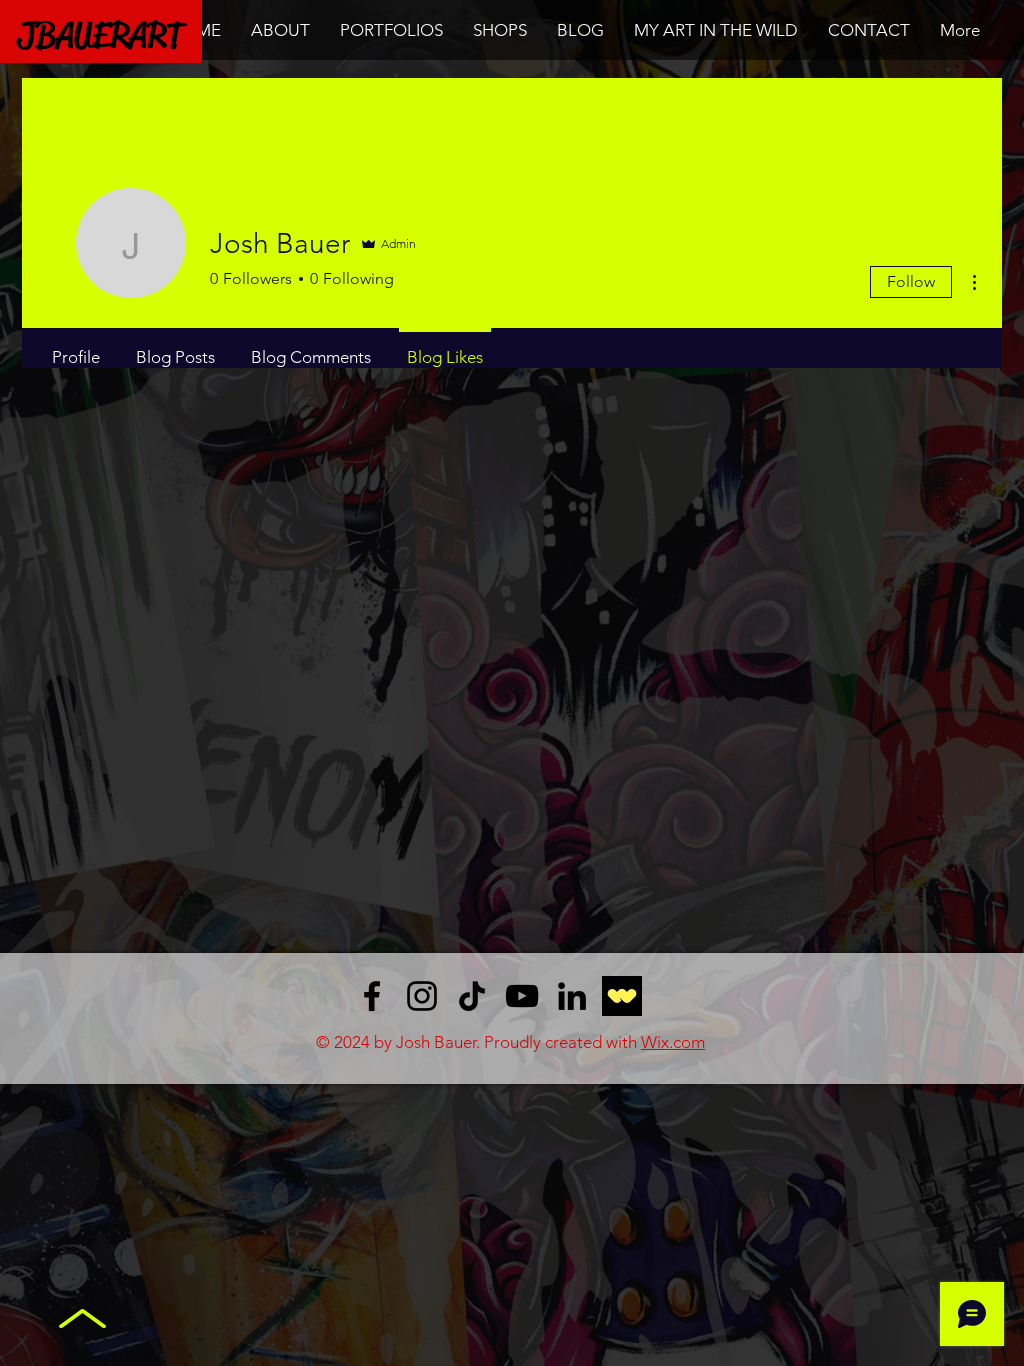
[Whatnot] (622, 996)
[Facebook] (372, 996)
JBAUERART (100, 35)
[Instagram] (422, 996)
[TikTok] (472, 996)
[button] (391, 30)
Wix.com (673, 1042)
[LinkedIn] (572, 996)
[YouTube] (522, 996)
